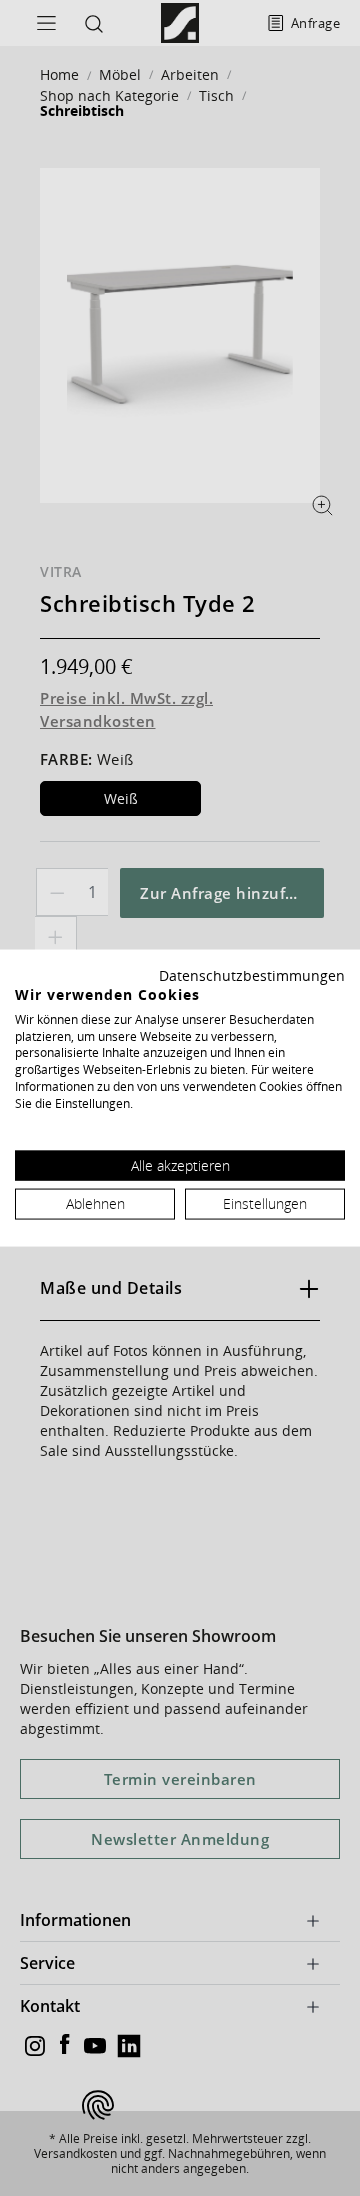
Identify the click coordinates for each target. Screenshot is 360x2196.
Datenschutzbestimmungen (252, 975)
